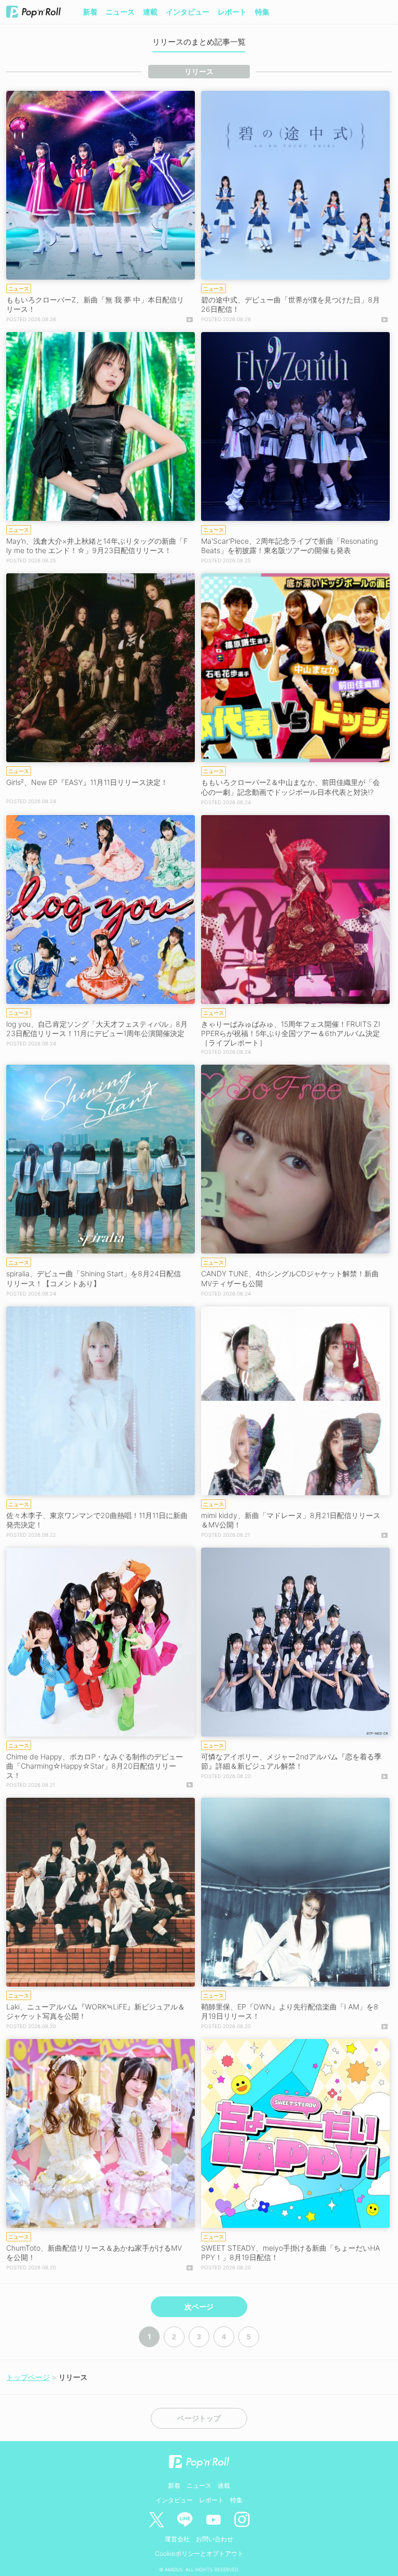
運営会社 (177, 2539)
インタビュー (188, 12)
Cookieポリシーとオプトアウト (199, 2553)
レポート (232, 12)
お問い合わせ (215, 2539)
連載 (150, 12)
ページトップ (199, 2418)
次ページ (199, 2307)
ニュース (120, 12)
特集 (262, 12)
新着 (90, 12)
